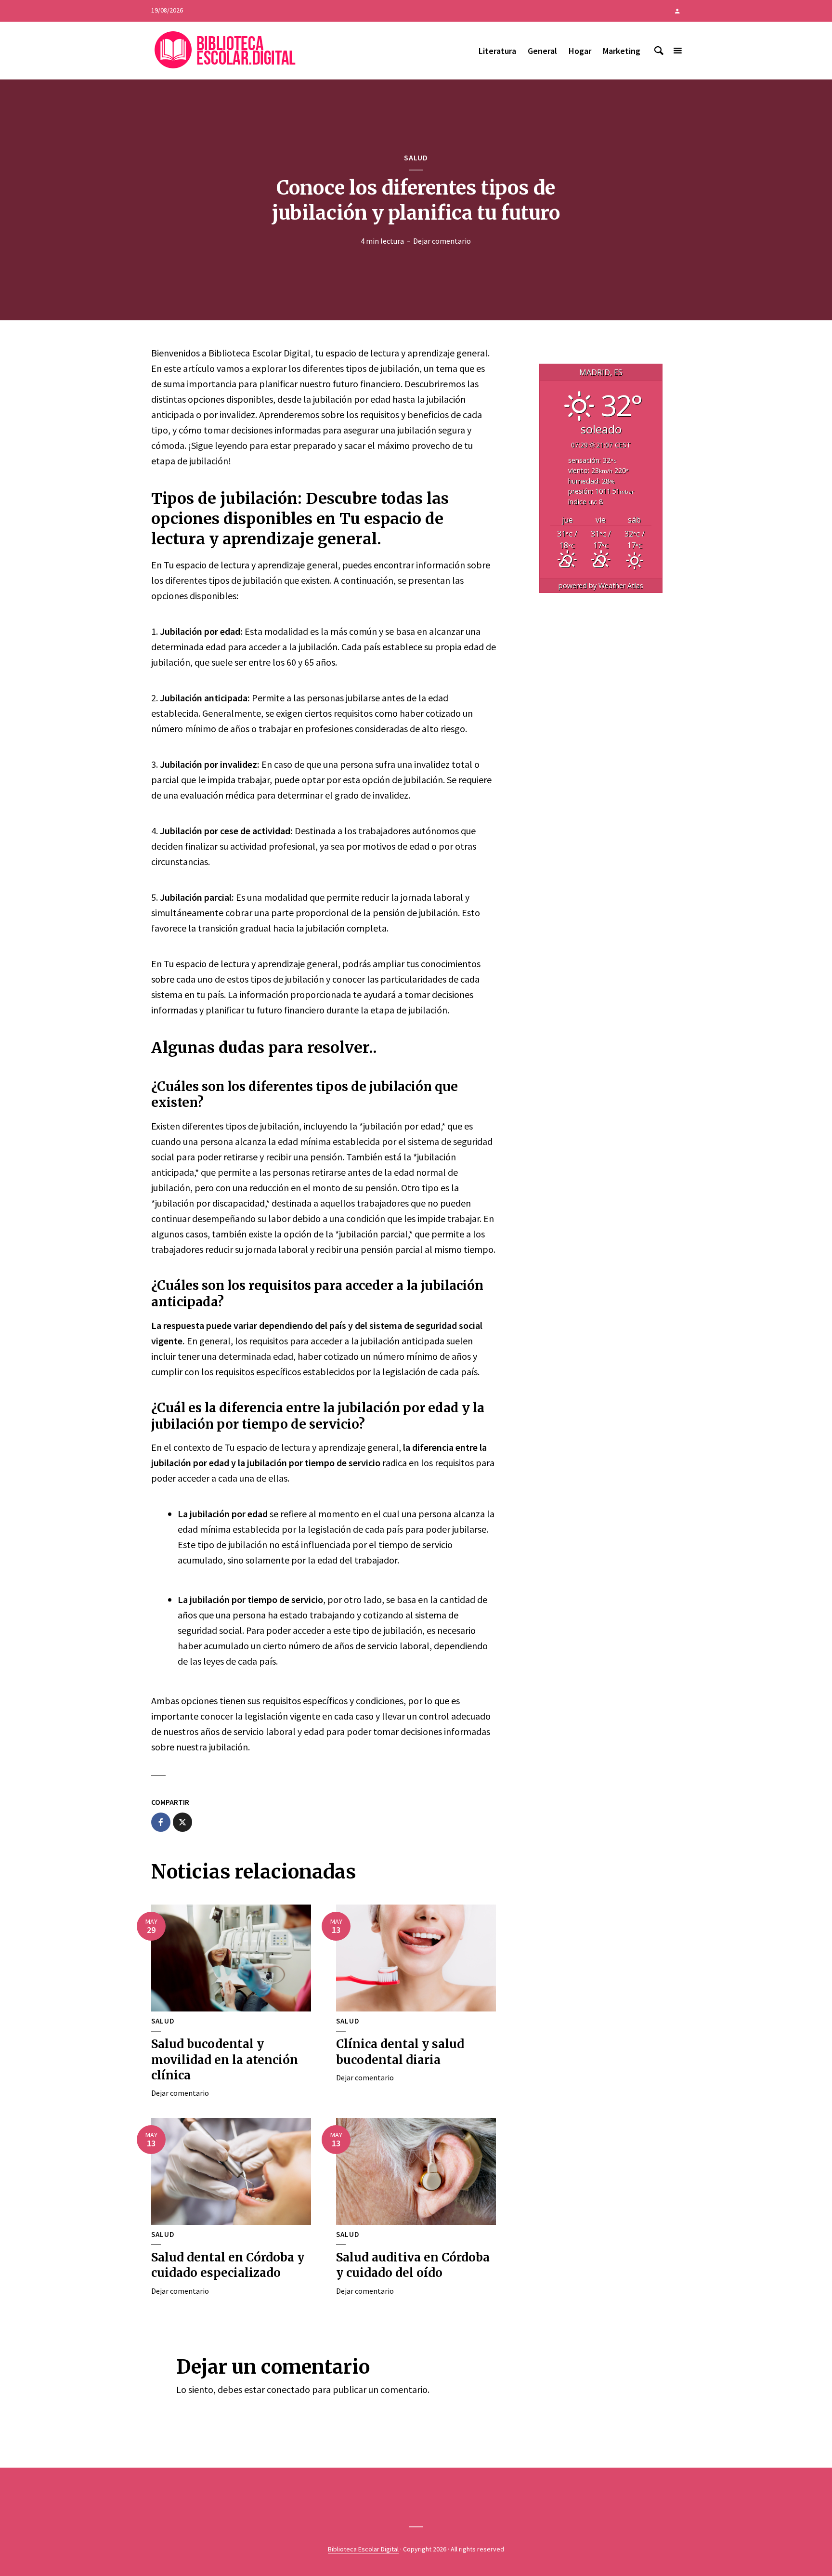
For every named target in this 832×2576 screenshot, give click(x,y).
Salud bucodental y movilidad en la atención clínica (225, 2060)
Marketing (622, 51)
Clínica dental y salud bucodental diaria (400, 2052)
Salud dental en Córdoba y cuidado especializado (228, 2265)
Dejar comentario (442, 241)
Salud (416, 158)
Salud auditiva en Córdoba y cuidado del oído (413, 2265)
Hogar (580, 51)
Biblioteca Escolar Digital (363, 2549)
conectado (288, 2389)
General (542, 51)
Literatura (497, 51)
